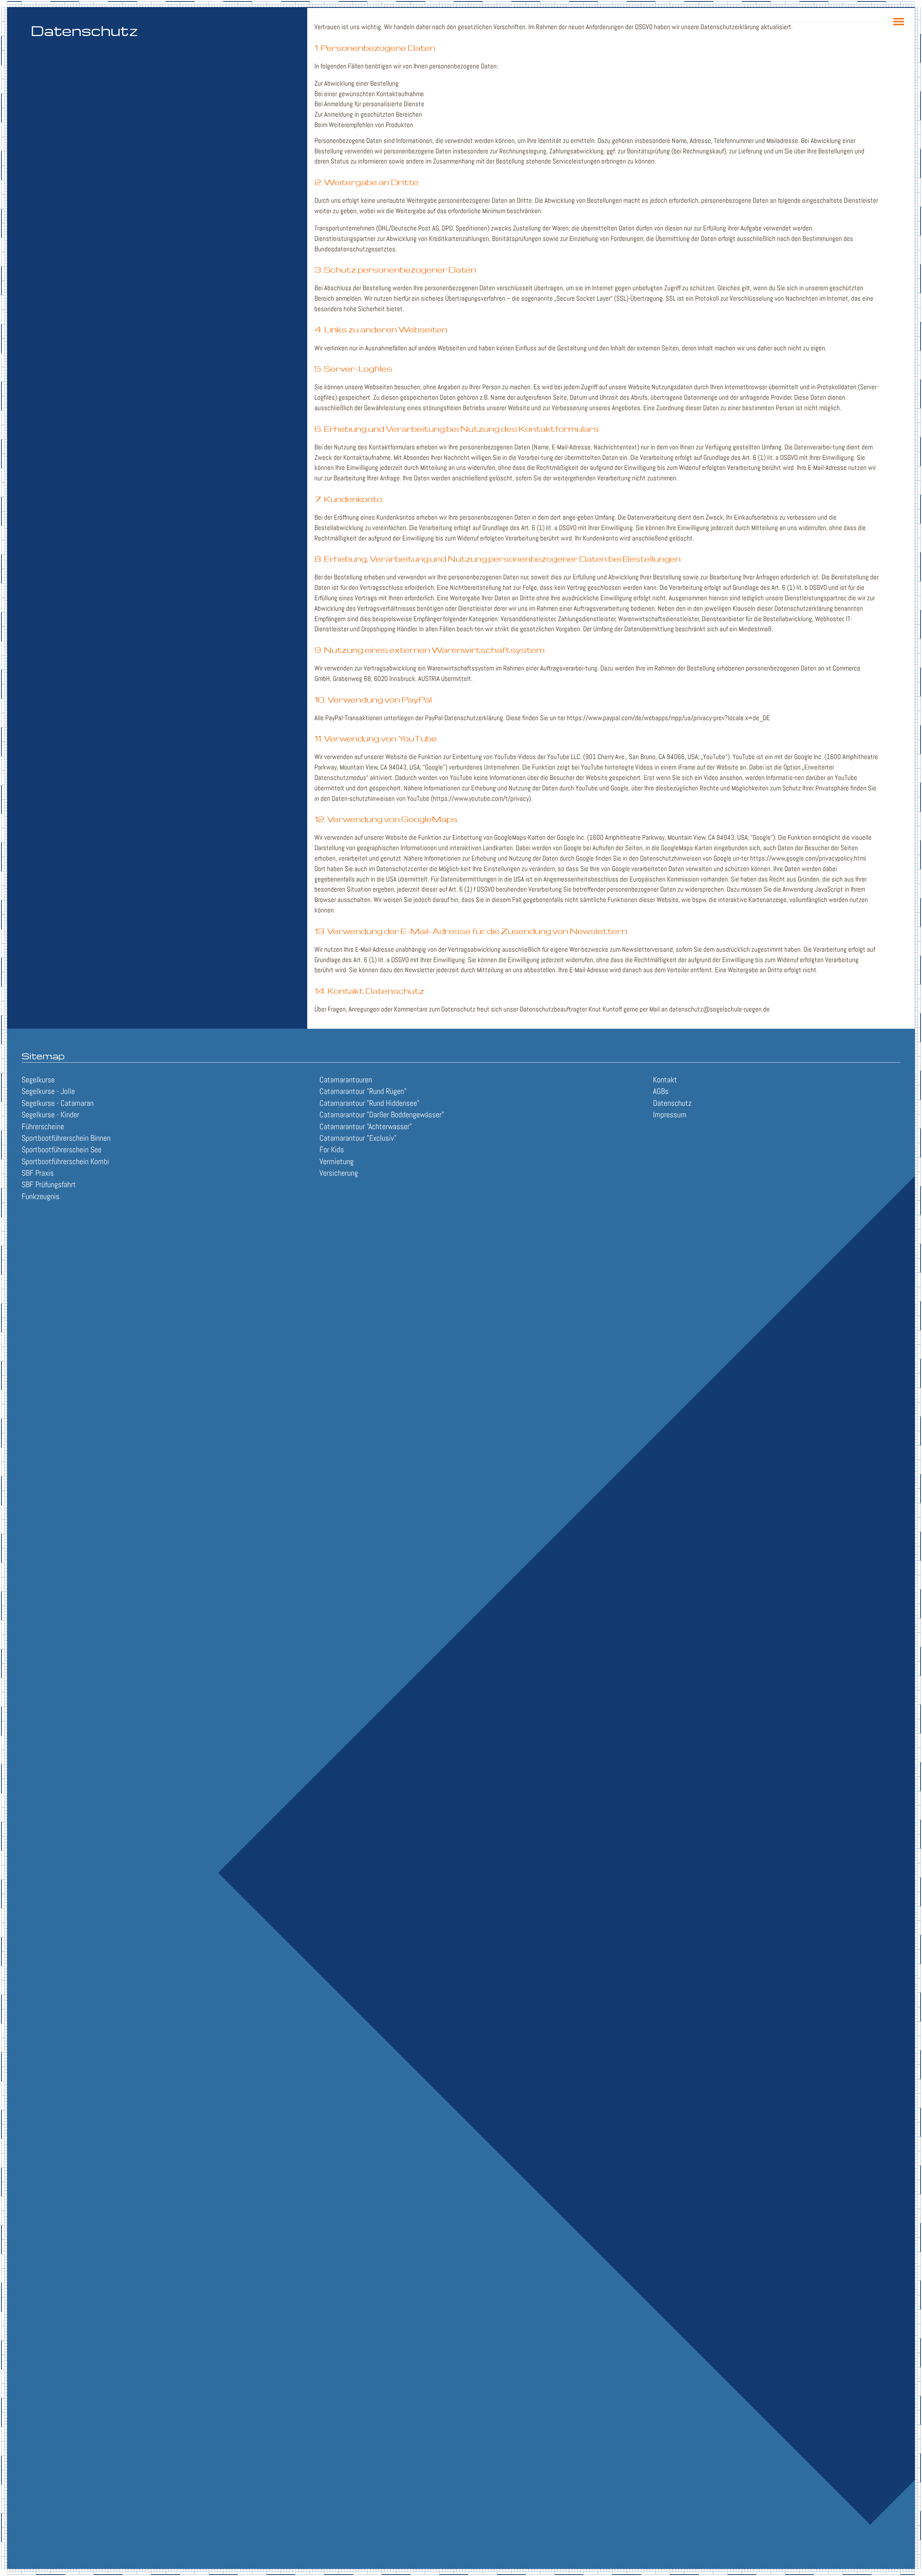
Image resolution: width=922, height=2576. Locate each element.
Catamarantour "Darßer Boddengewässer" (382, 1115)
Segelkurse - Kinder (50, 1115)
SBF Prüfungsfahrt (49, 1184)
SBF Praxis (38, 1173)
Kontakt (665, 1080)
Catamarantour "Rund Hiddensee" (370, 1103)
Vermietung (337, 1161)
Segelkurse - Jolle (48, 1091)
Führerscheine (43, 1127)
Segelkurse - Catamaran (58, 1103)
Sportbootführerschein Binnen (66, 1138)
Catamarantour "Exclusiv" (358, 1138)
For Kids (332, 1150)
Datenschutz (672, 1103)
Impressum (670, 1115)
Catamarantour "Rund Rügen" (363, 1091)
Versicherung (339, 1173)
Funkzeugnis (41, 1196)
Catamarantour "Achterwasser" (366, 1127)
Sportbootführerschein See (62, 1150)
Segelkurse (38, 1080)
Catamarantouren (346, 1080)
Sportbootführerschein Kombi (65, 1161)
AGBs (661, 1091)
